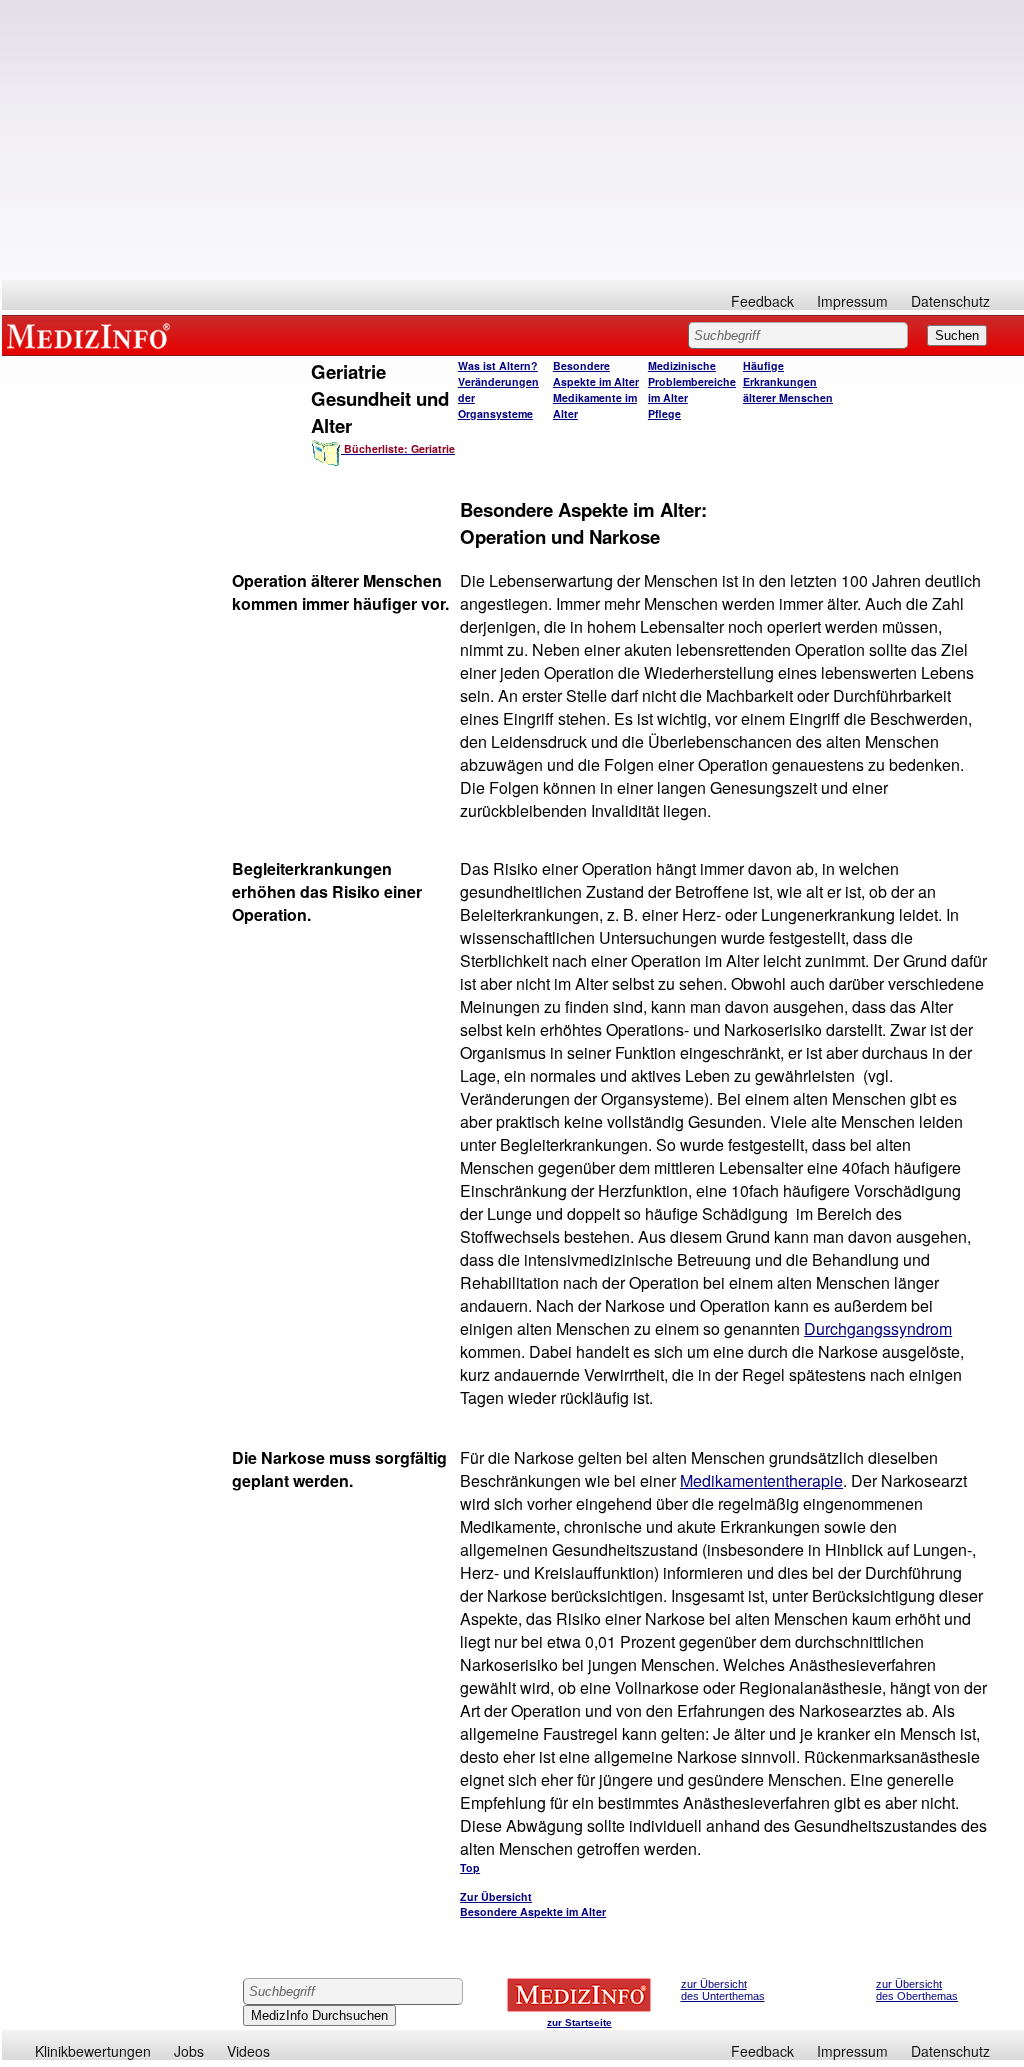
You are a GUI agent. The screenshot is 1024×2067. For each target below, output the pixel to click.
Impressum (852, 301)
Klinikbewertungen (93, 2051)
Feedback (762, 301)
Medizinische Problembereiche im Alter (692, 381)
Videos (248, 2051)
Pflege (664, 413)
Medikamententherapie (761, 1480)
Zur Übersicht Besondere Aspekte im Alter (533, 1904)
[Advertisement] (513, 140)
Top (470, 1867)
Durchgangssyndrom (878, 1328)
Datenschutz (950, 301)
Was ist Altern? (498, 365)
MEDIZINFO (92, 335)
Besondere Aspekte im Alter (596, 373)
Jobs (189, 2051)
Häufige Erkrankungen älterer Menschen (788, 381)
